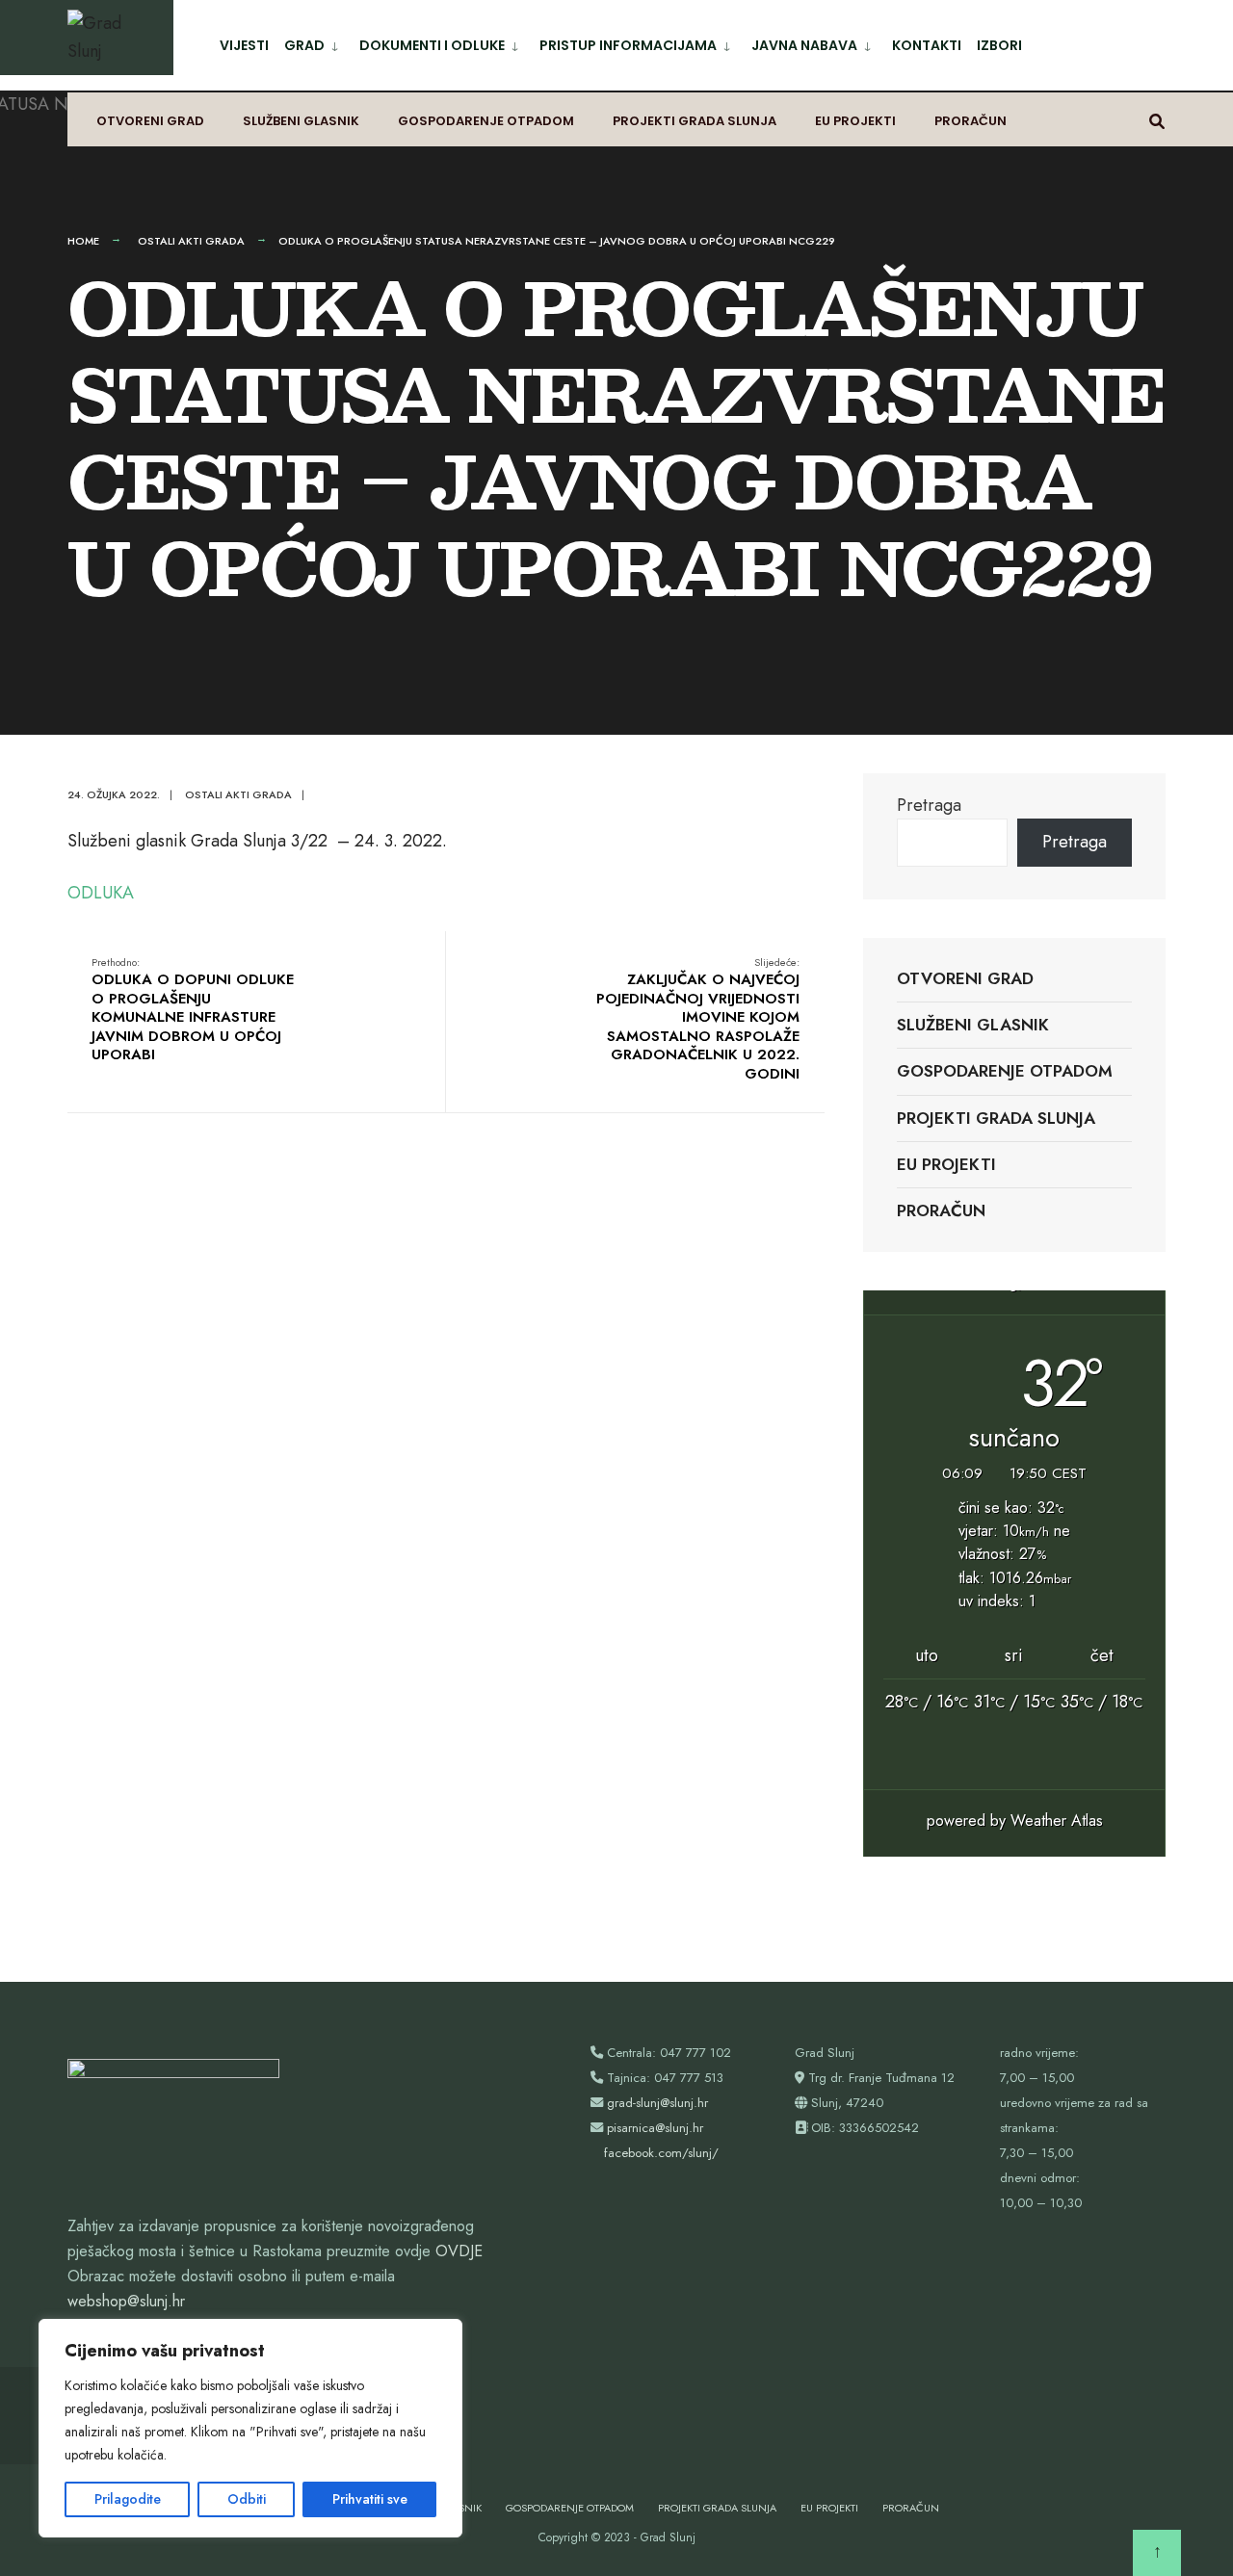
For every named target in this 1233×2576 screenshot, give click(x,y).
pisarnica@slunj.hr (655, 2128)
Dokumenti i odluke (432, 45)
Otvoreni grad (150, 121)
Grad (304, 45)
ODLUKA (101, 893)
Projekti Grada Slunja (695, 121)
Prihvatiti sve (370, 2499)
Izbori (999, 45)
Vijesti (244, 45)
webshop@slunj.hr (126, 2301)
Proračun (971, 121)
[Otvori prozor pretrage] (1157, 120)
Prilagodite (128, 2499)
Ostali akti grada (191, 241)
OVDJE (459, 2251)
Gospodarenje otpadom (486, 121)
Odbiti (247, 2499)
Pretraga (929, 805)
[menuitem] (314, 42)
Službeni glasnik (301, 121)
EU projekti (855, 121)
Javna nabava (804, 45)
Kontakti (927, 45)
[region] (250, 2428)
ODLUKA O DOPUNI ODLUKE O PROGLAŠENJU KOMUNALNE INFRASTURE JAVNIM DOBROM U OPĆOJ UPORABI (193, 1010)
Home (83, 241)
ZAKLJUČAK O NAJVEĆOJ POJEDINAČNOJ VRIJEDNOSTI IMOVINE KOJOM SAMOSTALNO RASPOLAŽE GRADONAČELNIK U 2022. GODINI (698, 1019)
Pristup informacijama (628, 45)
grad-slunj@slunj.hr (657, 2103)
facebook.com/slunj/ (661, 2153)
